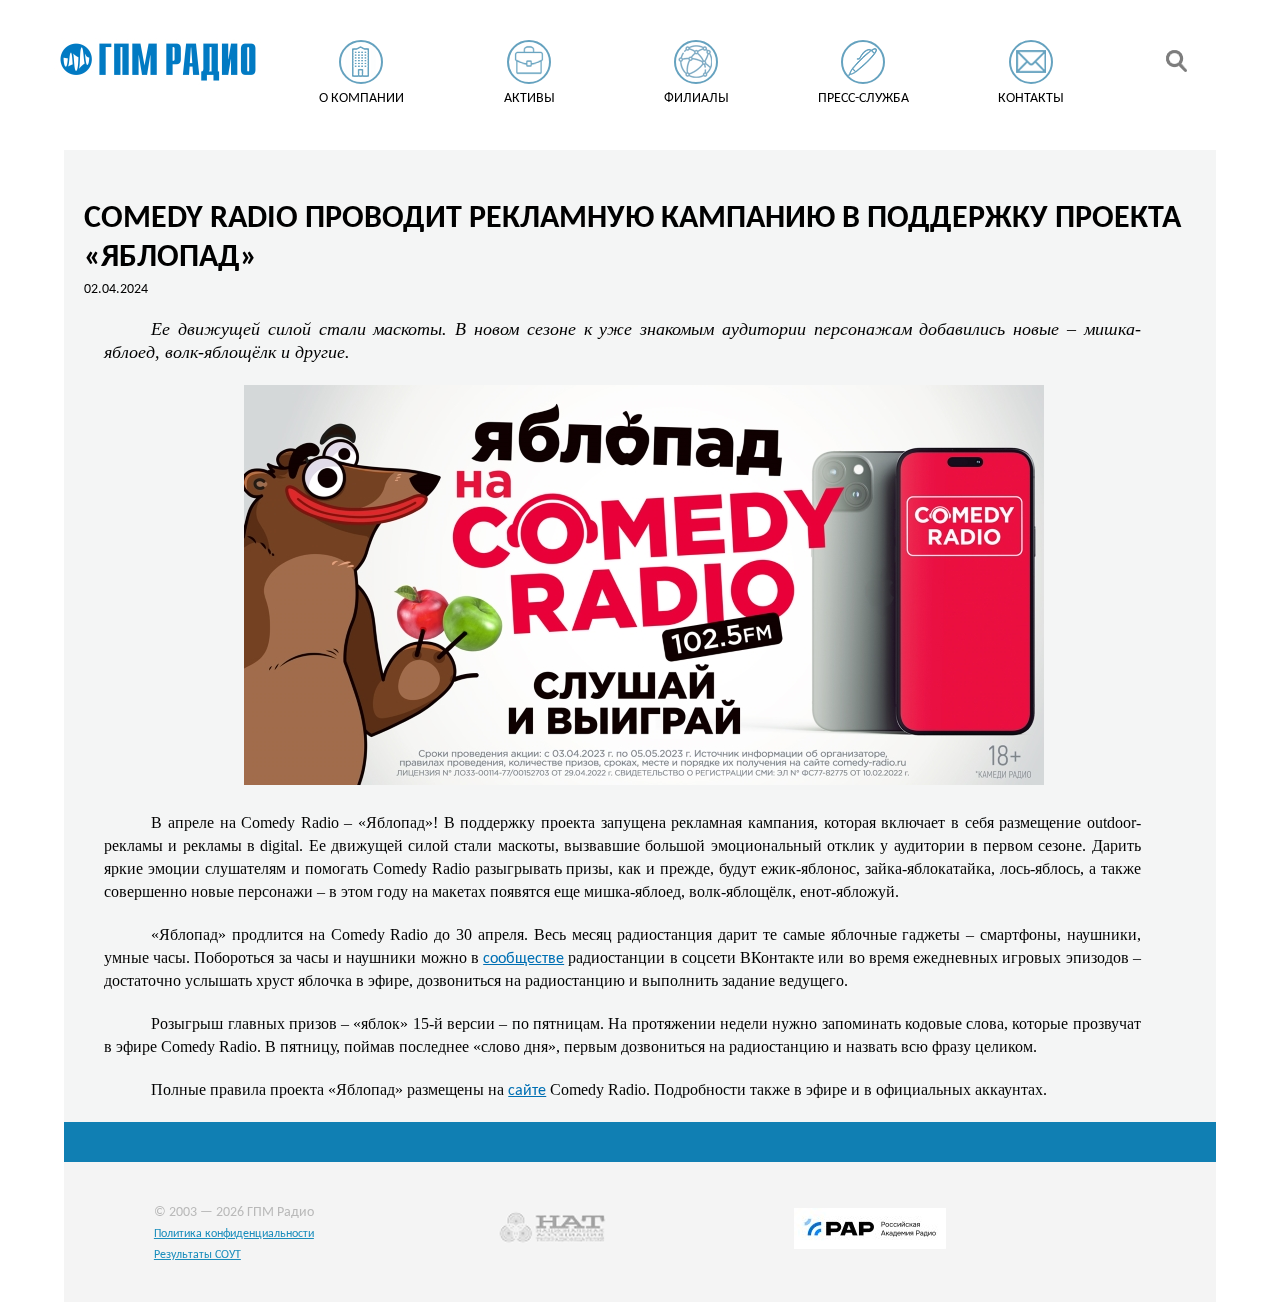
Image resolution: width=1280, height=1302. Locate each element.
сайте (527, 1091)
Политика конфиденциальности (234, 1234)
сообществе (523, 959)
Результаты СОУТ (197, 1255)
